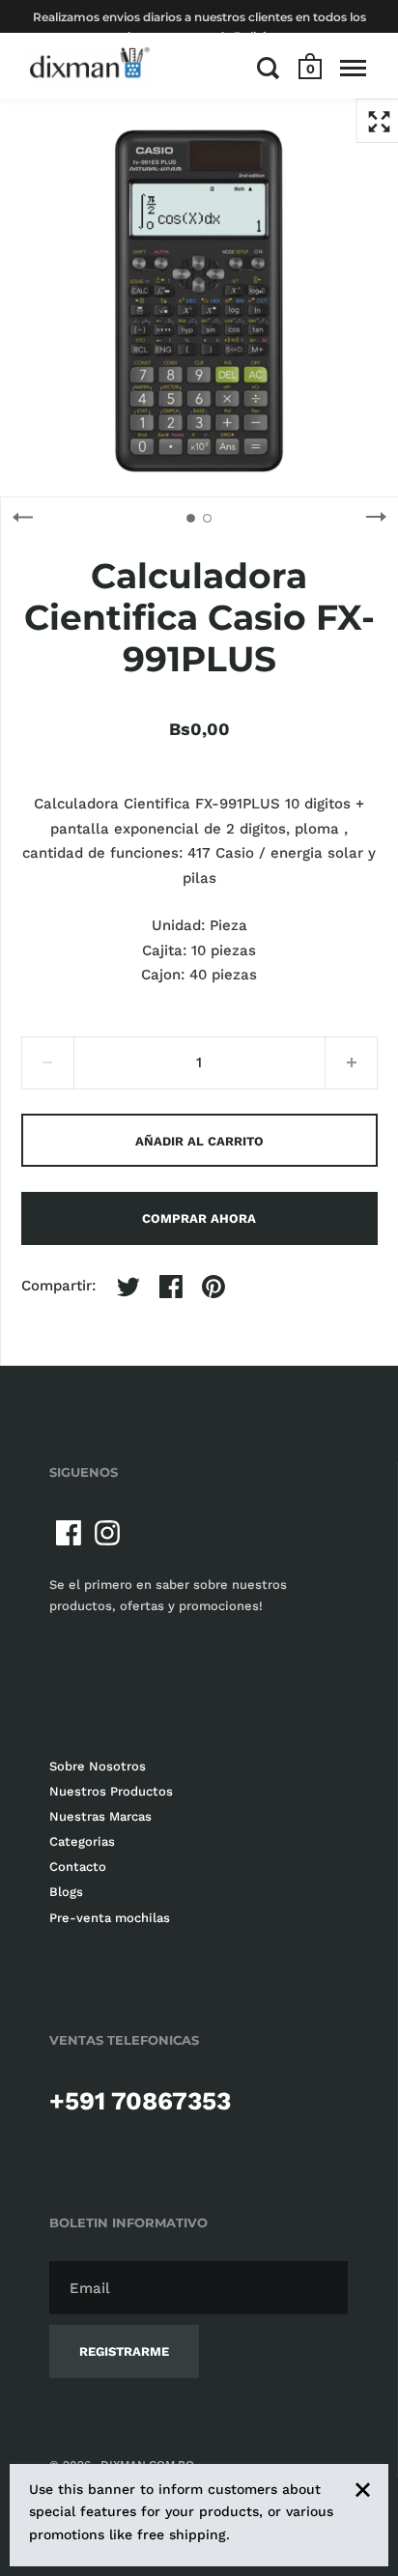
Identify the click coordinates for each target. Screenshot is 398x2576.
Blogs (66, 1892)
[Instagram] (107, 1533)
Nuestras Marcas (100, 1816)
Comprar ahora (199, 1218)
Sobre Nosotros (98, 1766)
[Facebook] (69, 1533)
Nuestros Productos (111, 1791)
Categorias (82, 1841)
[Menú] (353, 68)
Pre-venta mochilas (110, 1918)
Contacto (78, 1867)
